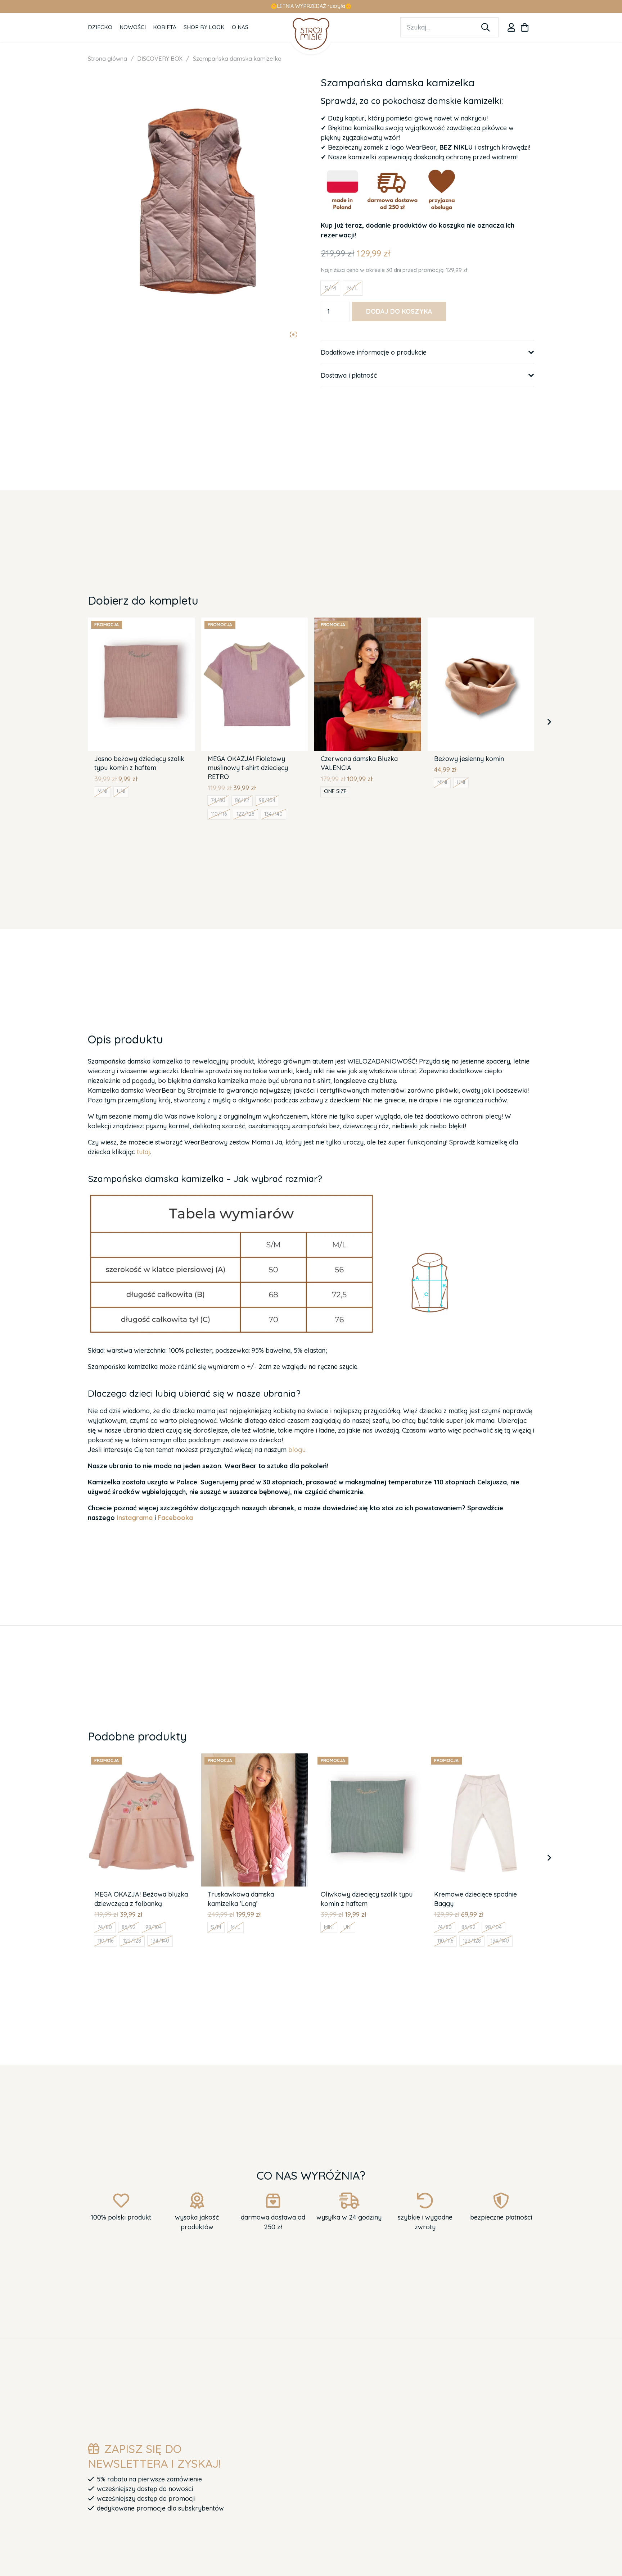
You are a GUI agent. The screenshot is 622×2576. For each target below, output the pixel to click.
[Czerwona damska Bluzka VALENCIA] (368, 622)
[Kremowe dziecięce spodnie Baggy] (481, 1758)
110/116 (219, 814)
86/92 (242, 800)
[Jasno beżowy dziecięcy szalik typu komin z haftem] (141, 622)
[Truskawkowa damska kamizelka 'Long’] (255, 1758)
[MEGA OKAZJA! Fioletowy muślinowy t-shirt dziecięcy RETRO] (255, 622)
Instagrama (135, 1518)
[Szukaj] (486, 27)
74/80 (218, 800)
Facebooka (175, 1518)
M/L (235, 1927)
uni (121, 791)
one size (335, 791)
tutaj (143, 1152)
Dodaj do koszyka (399, 311)
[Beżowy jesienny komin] (481, 622)
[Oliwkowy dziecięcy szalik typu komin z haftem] (368, 1758)
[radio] (330, 288)
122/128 (245, 814)
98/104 (267, 800)
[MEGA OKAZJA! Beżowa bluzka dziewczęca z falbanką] (141, 1758)
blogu (297, 1450)
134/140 (273, 814)
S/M (216, 1927)
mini (102, 791)
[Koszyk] (525, 27)
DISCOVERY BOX (160, 59)
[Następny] (549, 722)
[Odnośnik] (511, 27)
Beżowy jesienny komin (469, 759)
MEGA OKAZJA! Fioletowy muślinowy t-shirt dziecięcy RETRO (248, 768)
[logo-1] (311, 34)
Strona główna (107, 59)
